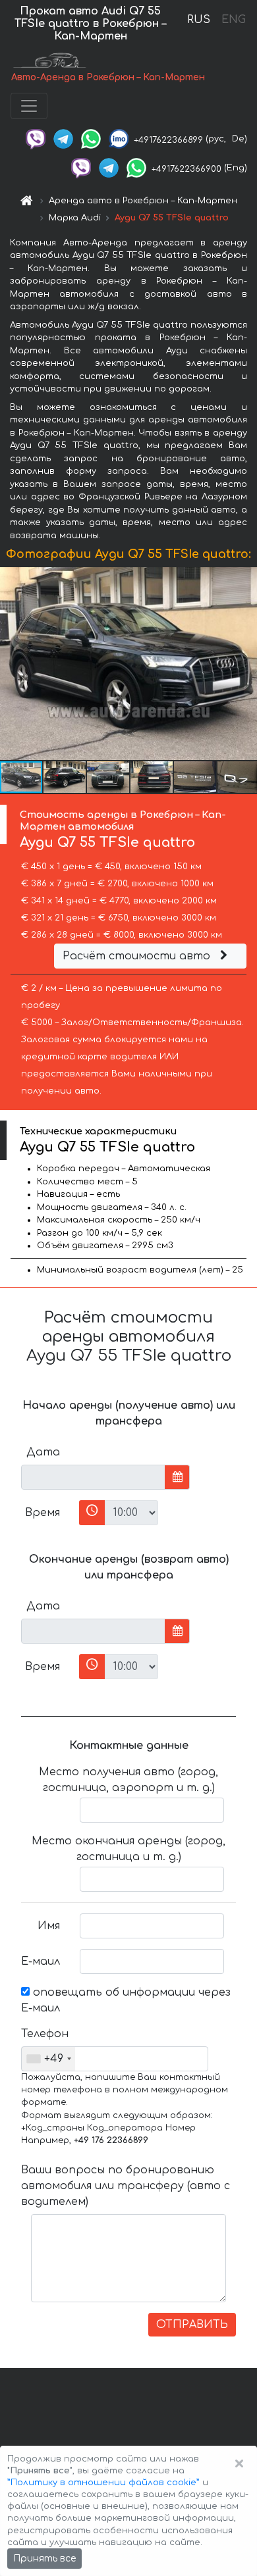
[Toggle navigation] (29, 106)
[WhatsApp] (91, 139)
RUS (199, 20)
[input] (93, 1477)
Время (43, 1513)
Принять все (44, 2559)
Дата (43, 1452)
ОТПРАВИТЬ (192, 2325)
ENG (233, 20)
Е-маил (41, 1961)
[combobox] (48, 2059)
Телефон (45, 2034)
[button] (245, 664)
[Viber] (36, 139)
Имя (49, 1926)
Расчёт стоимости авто (138, 956)
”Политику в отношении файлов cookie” (103, 2483)
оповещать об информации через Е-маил (126, 2000)
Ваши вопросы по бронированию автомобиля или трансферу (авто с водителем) (126, 2186)
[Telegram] (63, 139)
